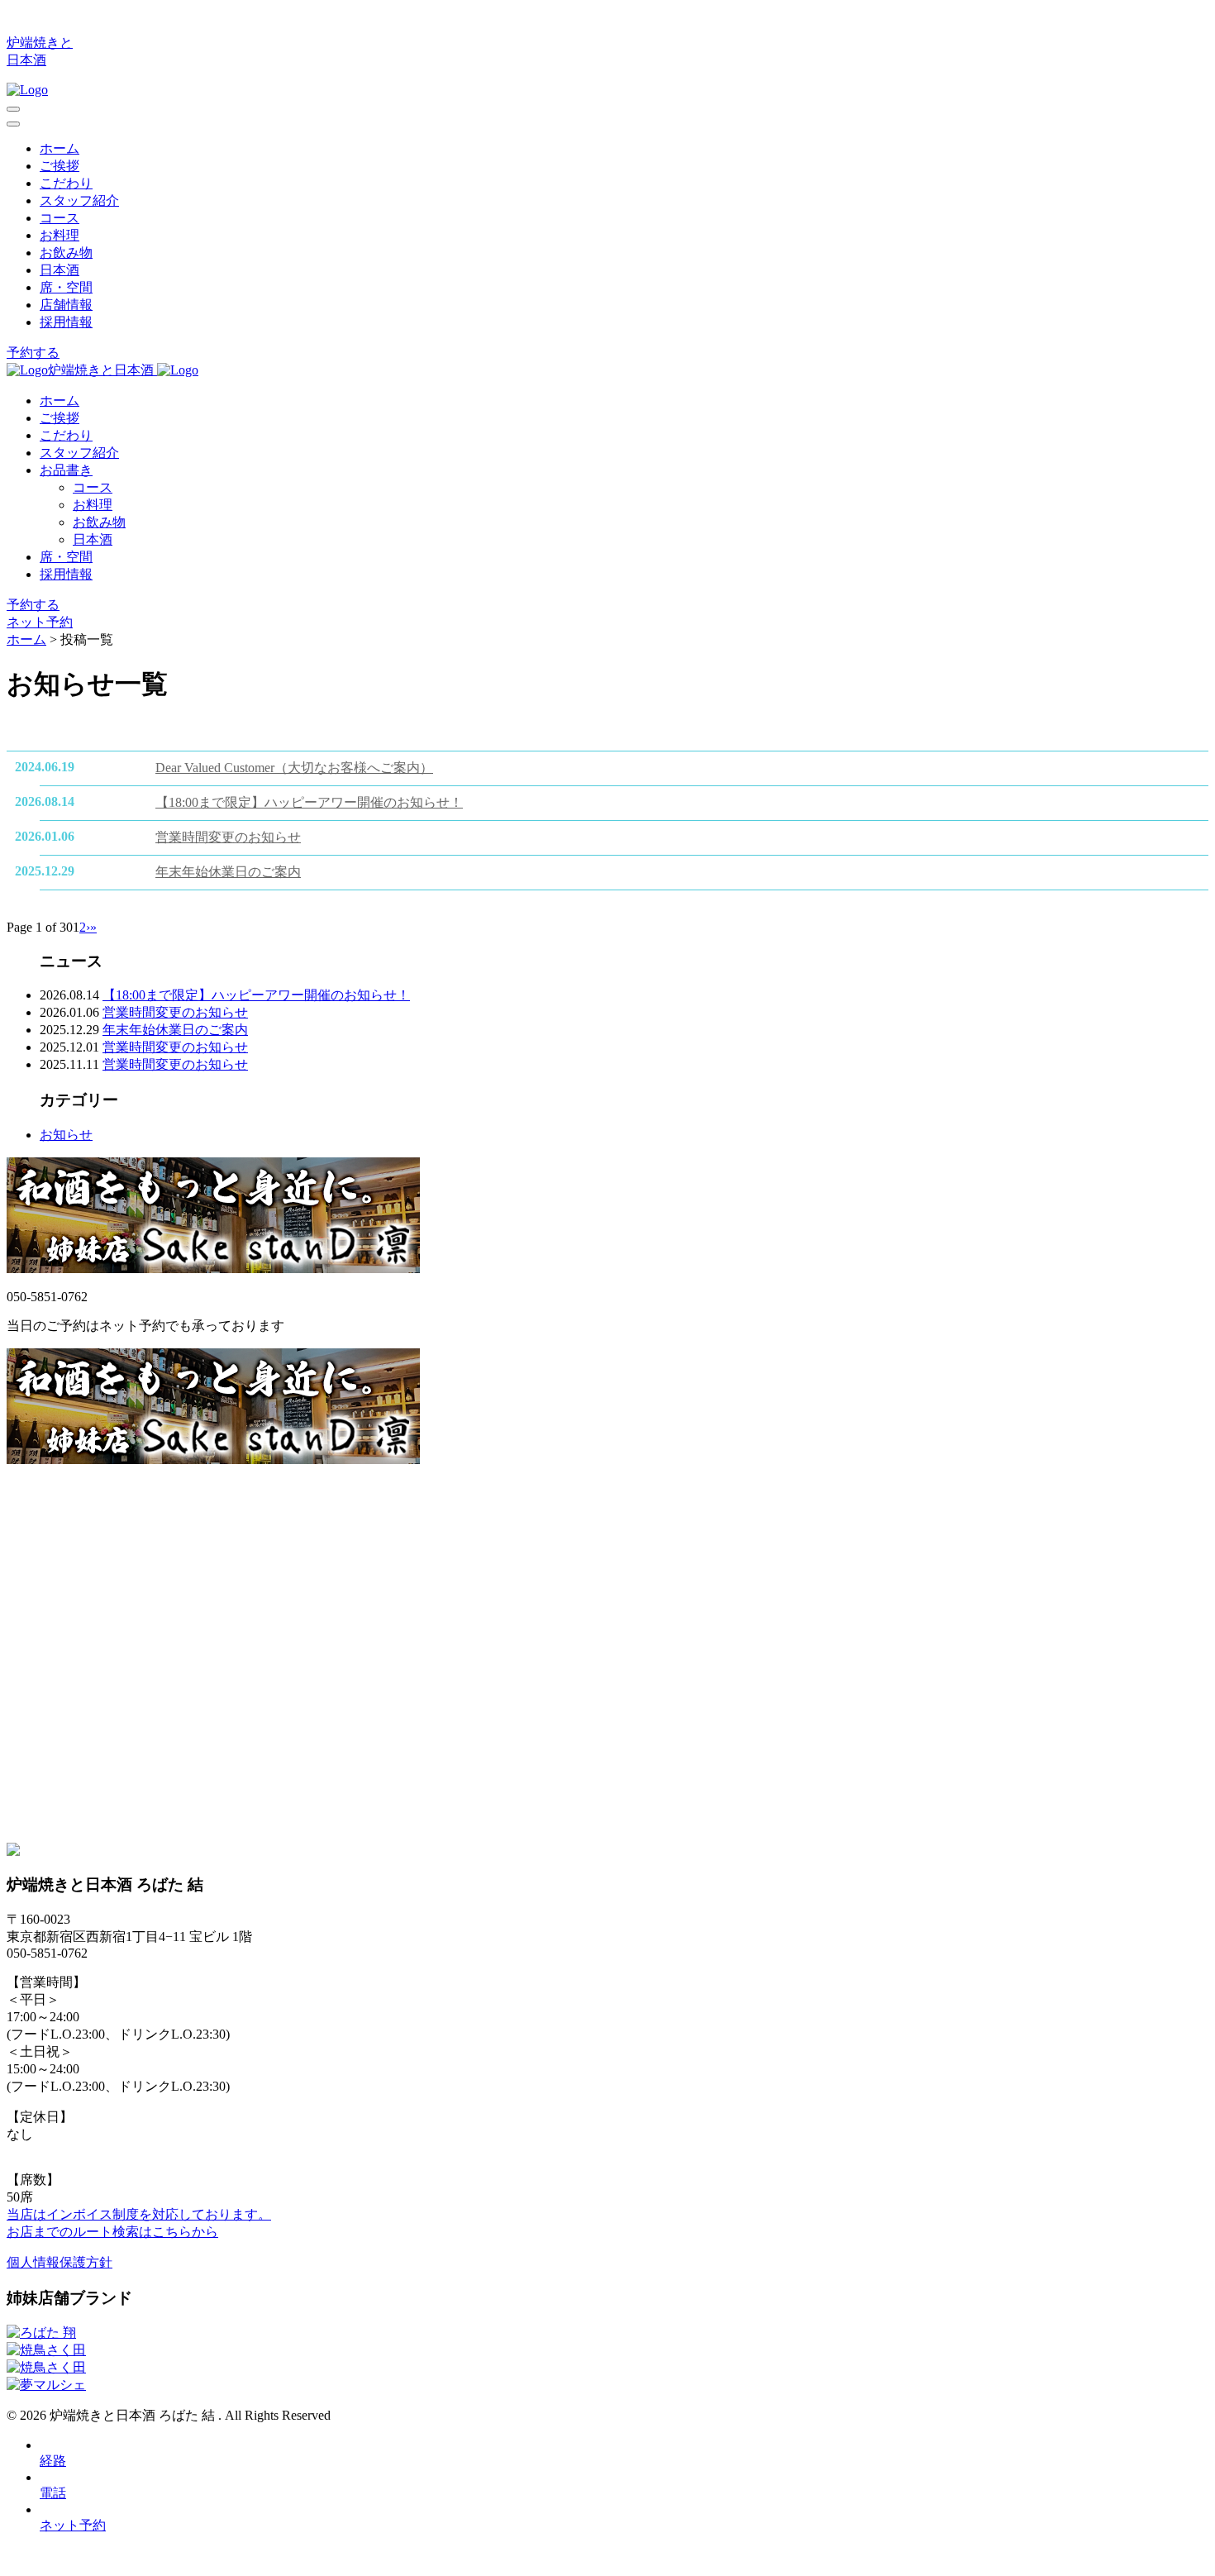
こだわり (66, 183)
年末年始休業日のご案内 (228, 872)
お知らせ (66, 1135)
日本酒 (60, 270)
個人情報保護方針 (60, 2262)
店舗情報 (66, 305)
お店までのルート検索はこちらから (112, 2232)
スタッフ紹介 (79, 200)
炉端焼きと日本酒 (102, 370)
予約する (33, 353)
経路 (53, 2461)
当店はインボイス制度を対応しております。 (139, 2214)
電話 (53, 2493)
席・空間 (66, 287)
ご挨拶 (60, 166)
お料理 (60, 235)
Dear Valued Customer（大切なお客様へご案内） (294, 768)
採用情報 (66, 322)
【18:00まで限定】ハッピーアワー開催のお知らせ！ (309, 802)
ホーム (60, 148)
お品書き (66, 470)
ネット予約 (40, 622)
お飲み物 (66, 253)
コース (60, 218)
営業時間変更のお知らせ (228, 837)
